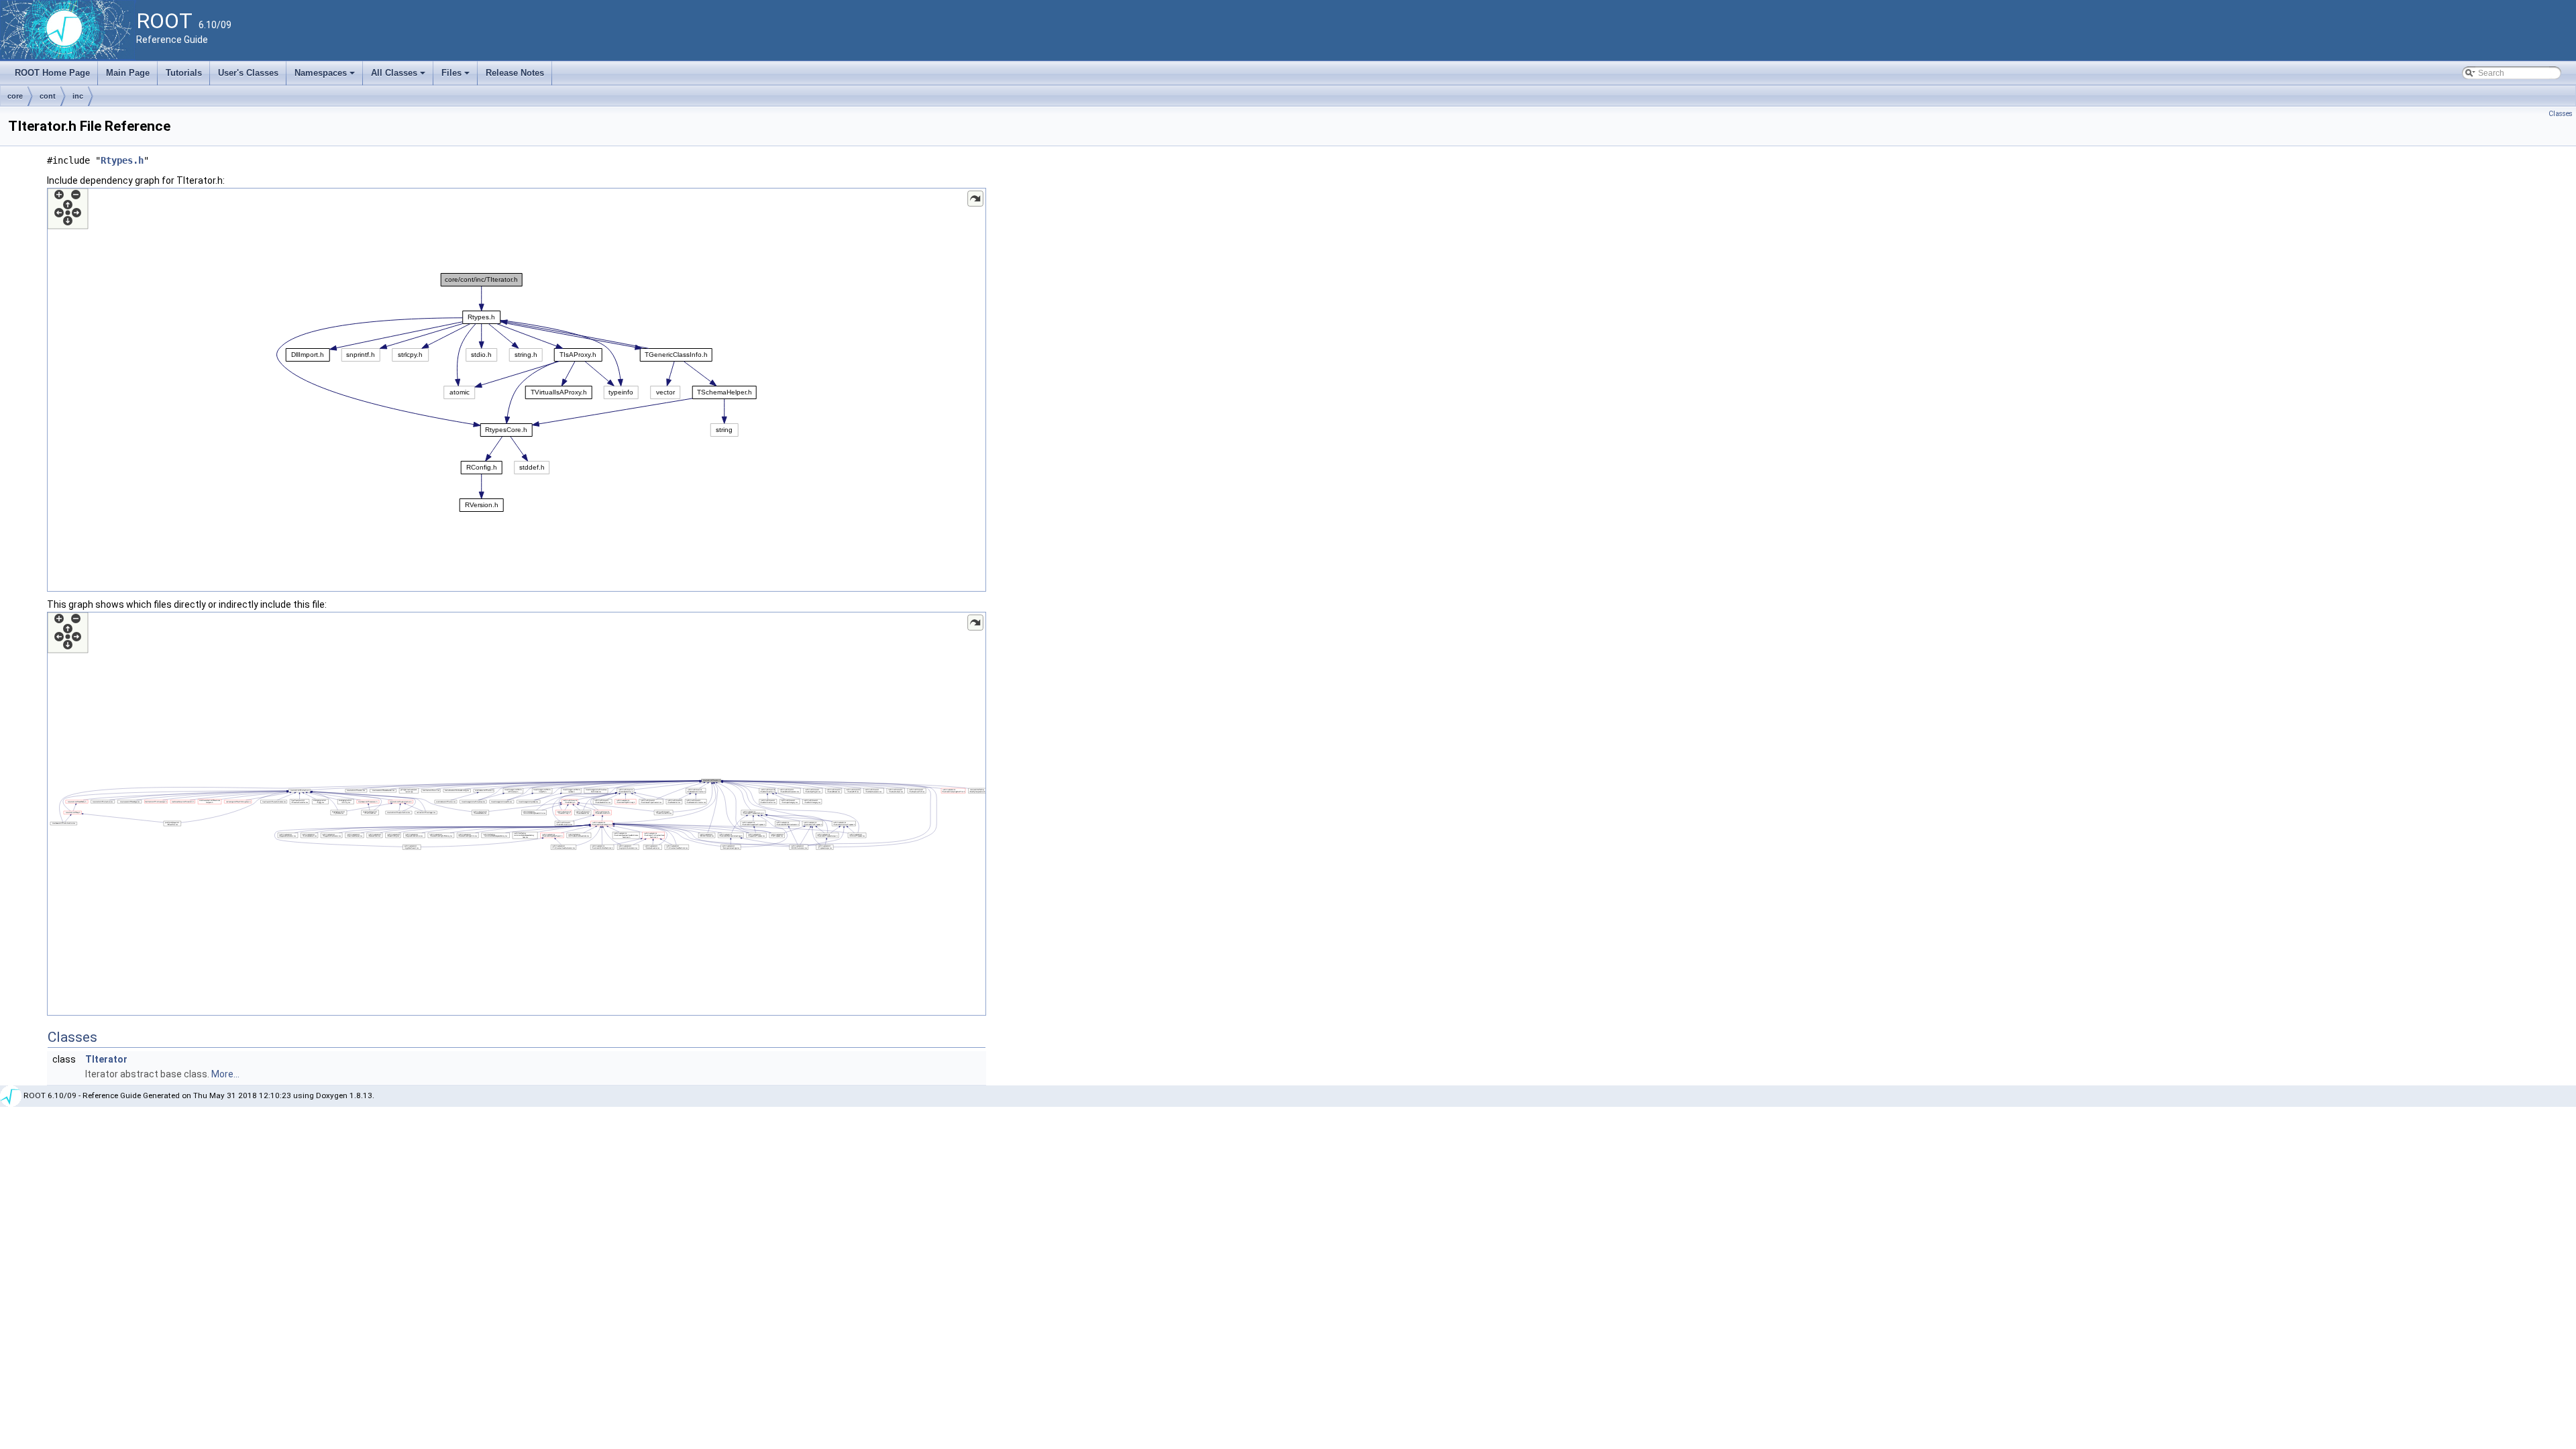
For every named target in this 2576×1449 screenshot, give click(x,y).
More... (225, 1074)
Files (457, 76)
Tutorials (184, 73)
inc (78, 96)
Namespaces (326, 76)
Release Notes (515, 73)
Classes (2561, 114)
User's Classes (248, 73)
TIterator (106, 1059)
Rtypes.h (122, 160)
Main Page (128, 73)
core (15, 96)
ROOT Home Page (52, 73)
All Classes (399, 76)
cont (48, 96)
